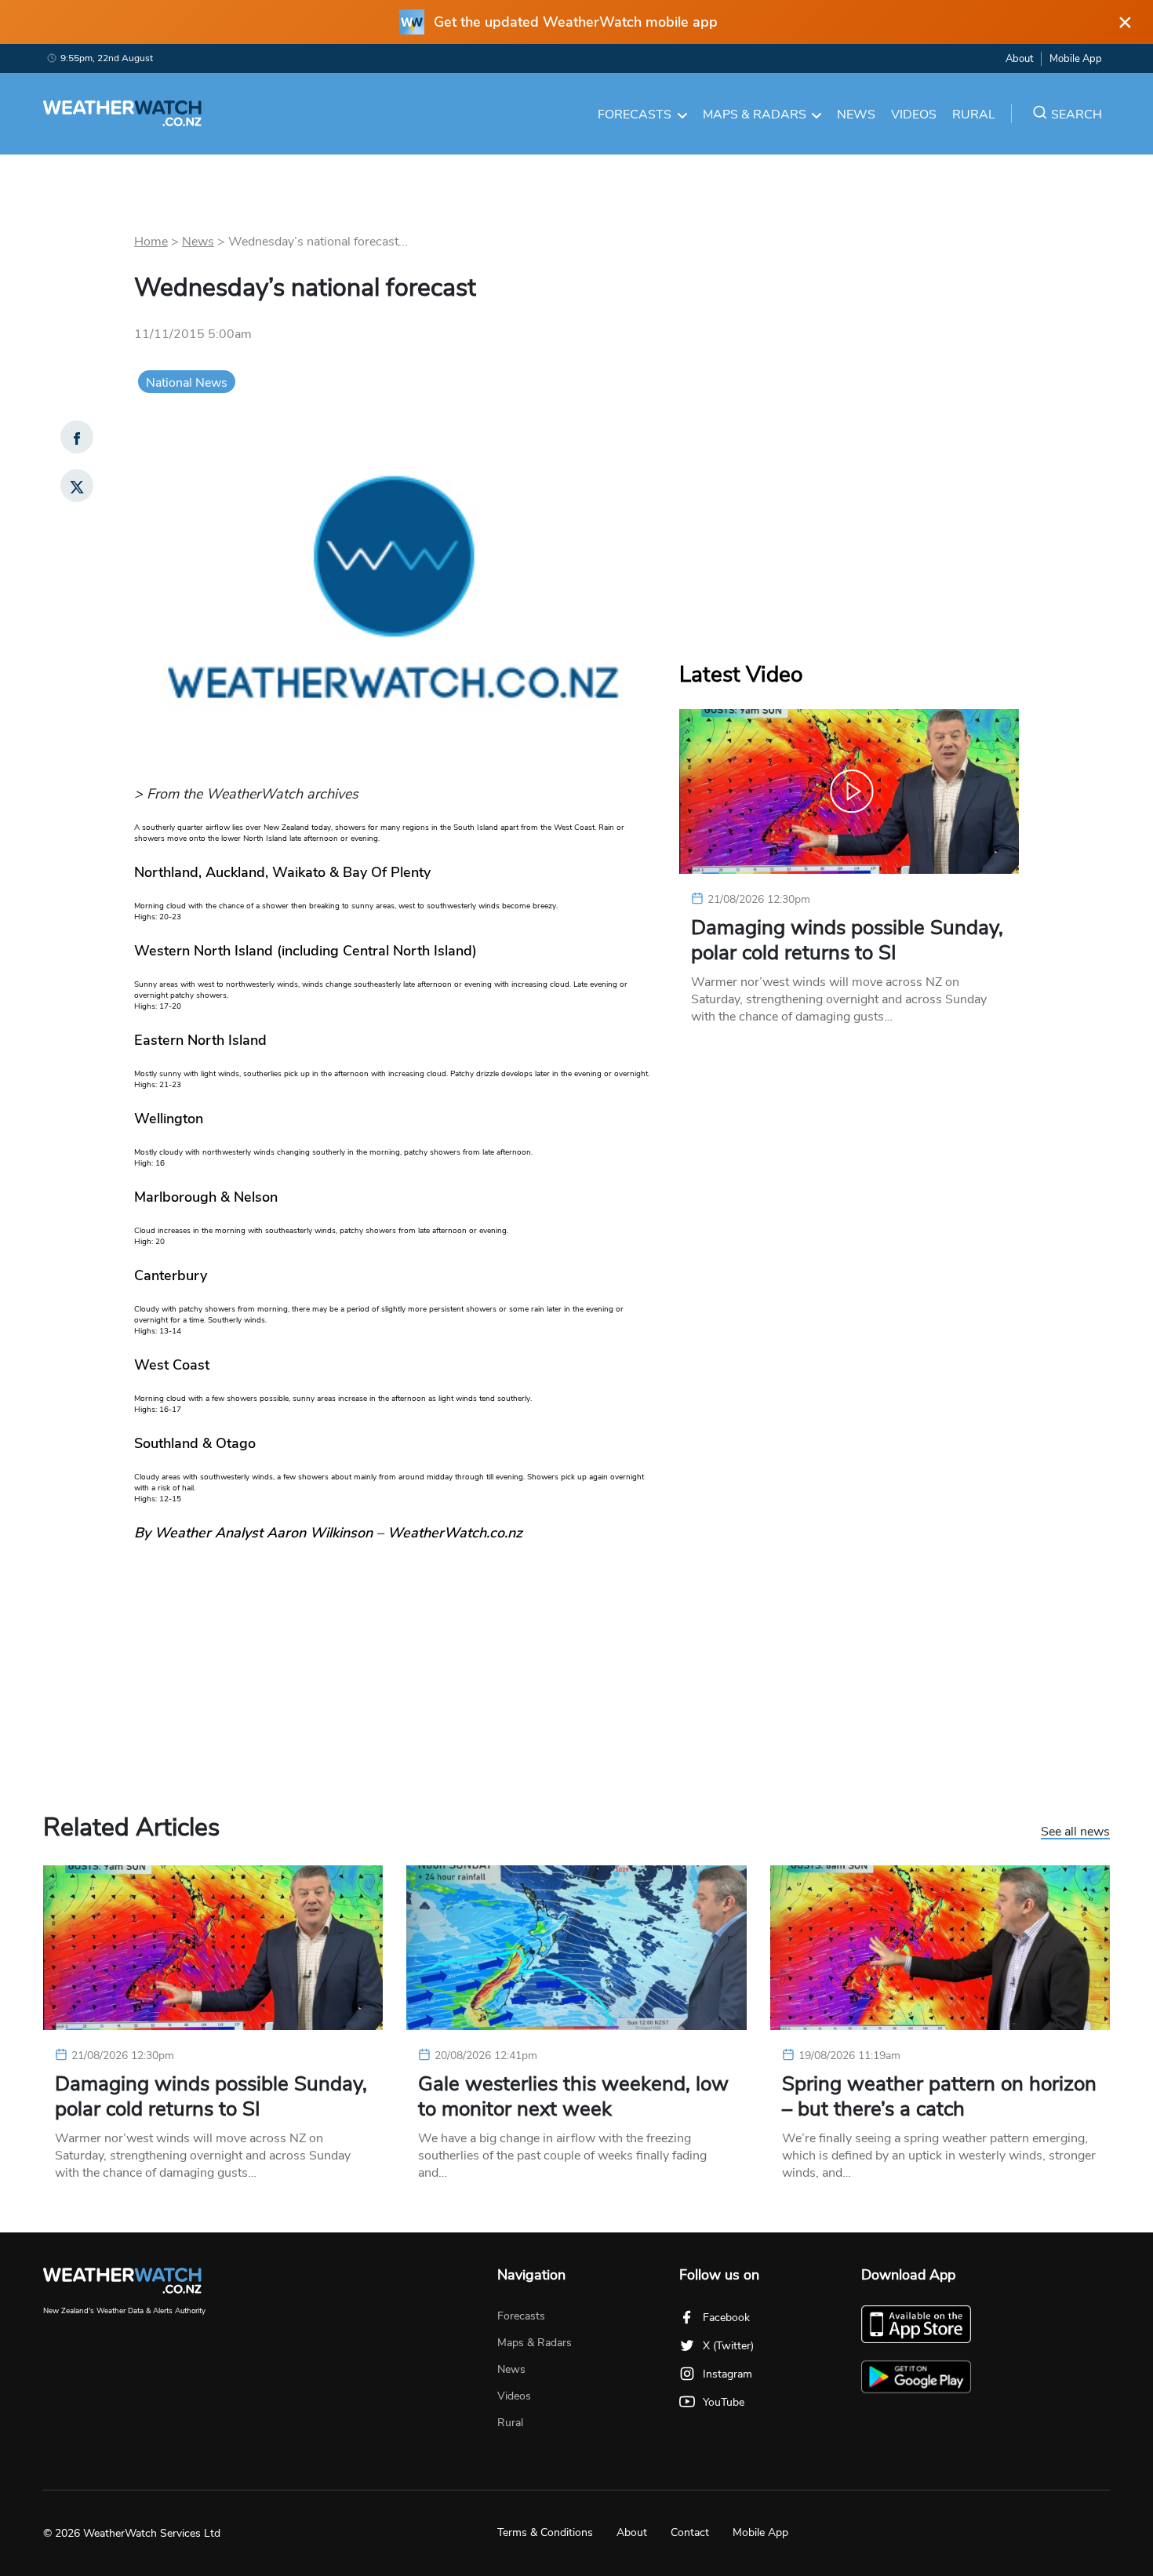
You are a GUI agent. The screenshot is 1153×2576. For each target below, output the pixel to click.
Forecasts (635, 115)
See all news (1075, 1832)
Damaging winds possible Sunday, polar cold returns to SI (847, 941)
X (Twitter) (728, 2346)
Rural (974, 115)
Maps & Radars (755, 115)
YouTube (724, 2402)
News (856, 115)
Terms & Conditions (545, 2532)
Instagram (727, 2374)
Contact (690, 2532)
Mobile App (1076, 59)
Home (151, 242)
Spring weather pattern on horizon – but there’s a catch (939, 2097)
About (1019, 59)
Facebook (726, 2318)
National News (187, 383)
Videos (914, 115)
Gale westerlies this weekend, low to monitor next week (573, 2097)
